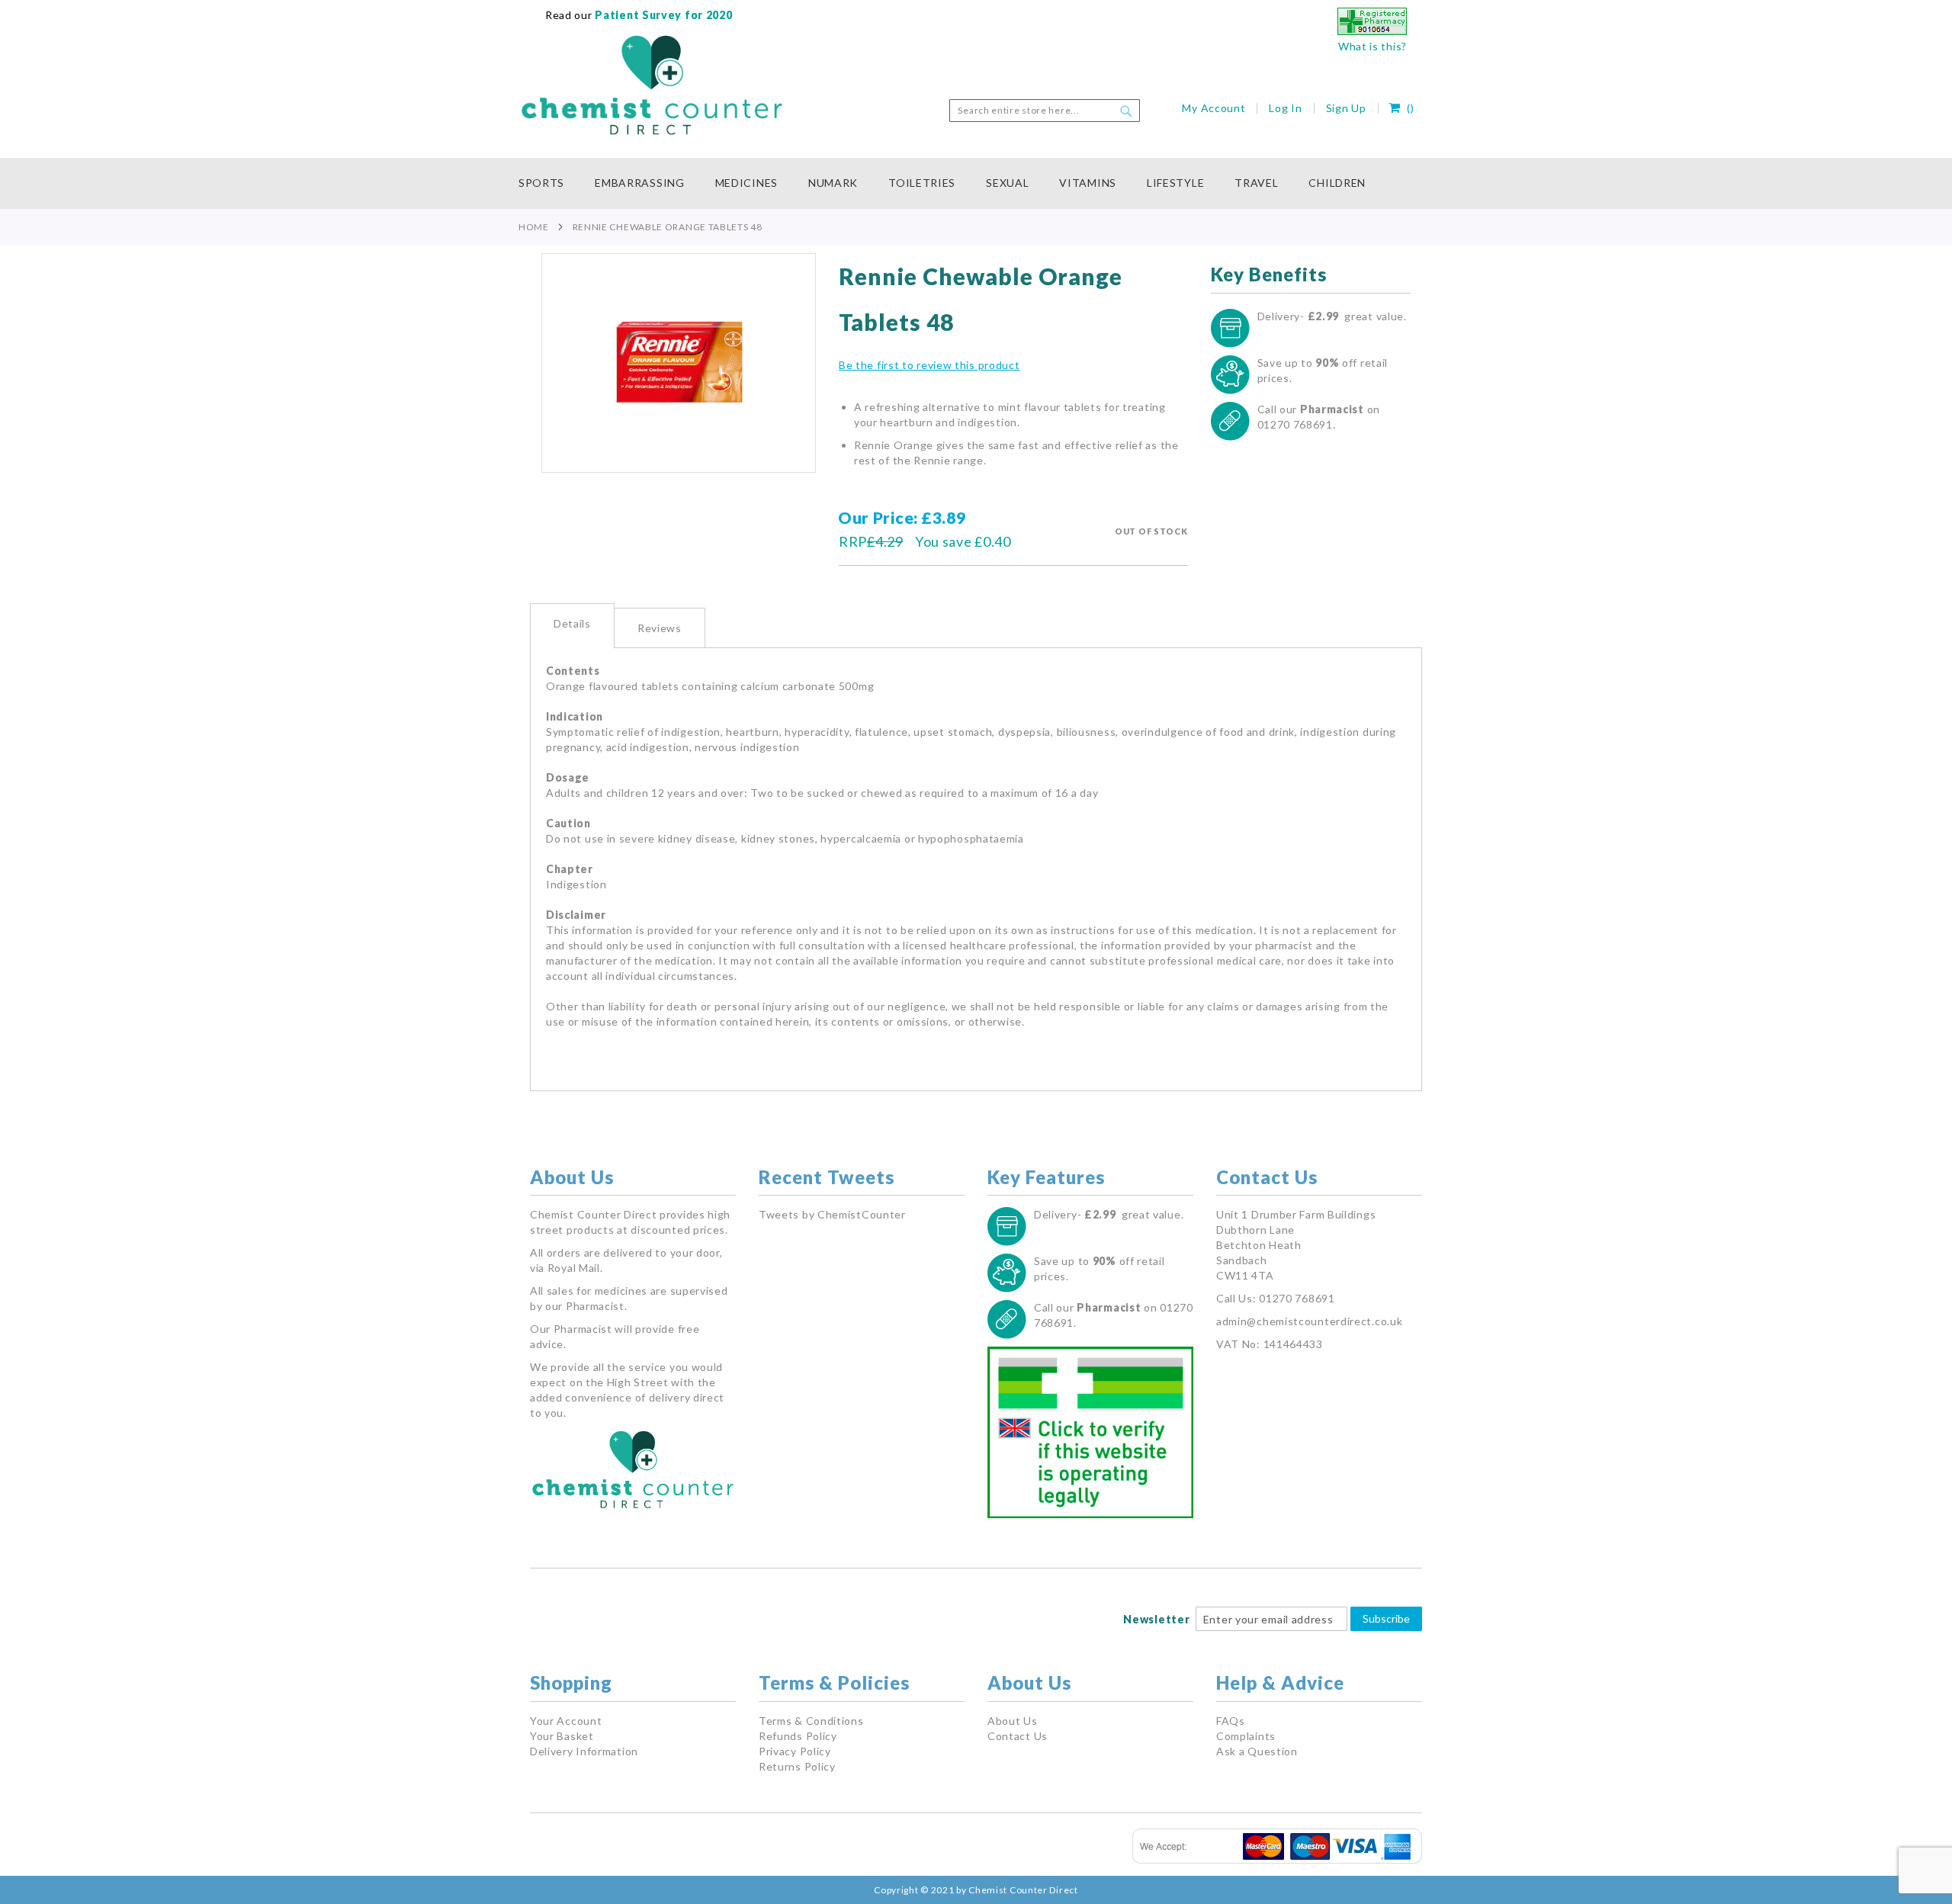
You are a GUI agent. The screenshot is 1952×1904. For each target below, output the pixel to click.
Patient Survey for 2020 (663, 15)
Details (572, 623)
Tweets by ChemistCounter (832, 1214)
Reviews (660, 628)
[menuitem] (549, 183)
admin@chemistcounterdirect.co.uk (1309, 1321)
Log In (1285, 108)
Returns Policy (797, 1766)
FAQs (1231, 1721)
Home (534, 227)
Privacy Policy (795, 1751)
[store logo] (652, 85)
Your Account (566, 1721)
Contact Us (1018, 1736)
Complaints (1246, 1736)
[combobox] (1045, 111)
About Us (1013, 1721)
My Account (1214, 108)
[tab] (572, 626)
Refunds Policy (798, 1736)
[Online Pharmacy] (1372, 31)
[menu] (976, 183)
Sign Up (1346, 108)
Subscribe (1386, 1618)
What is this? (1372, 46)
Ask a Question (1257, 1751)
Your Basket (562, 1736)
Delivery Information (584, 1751)
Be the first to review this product (929, 365)
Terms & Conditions (811, 1721)
